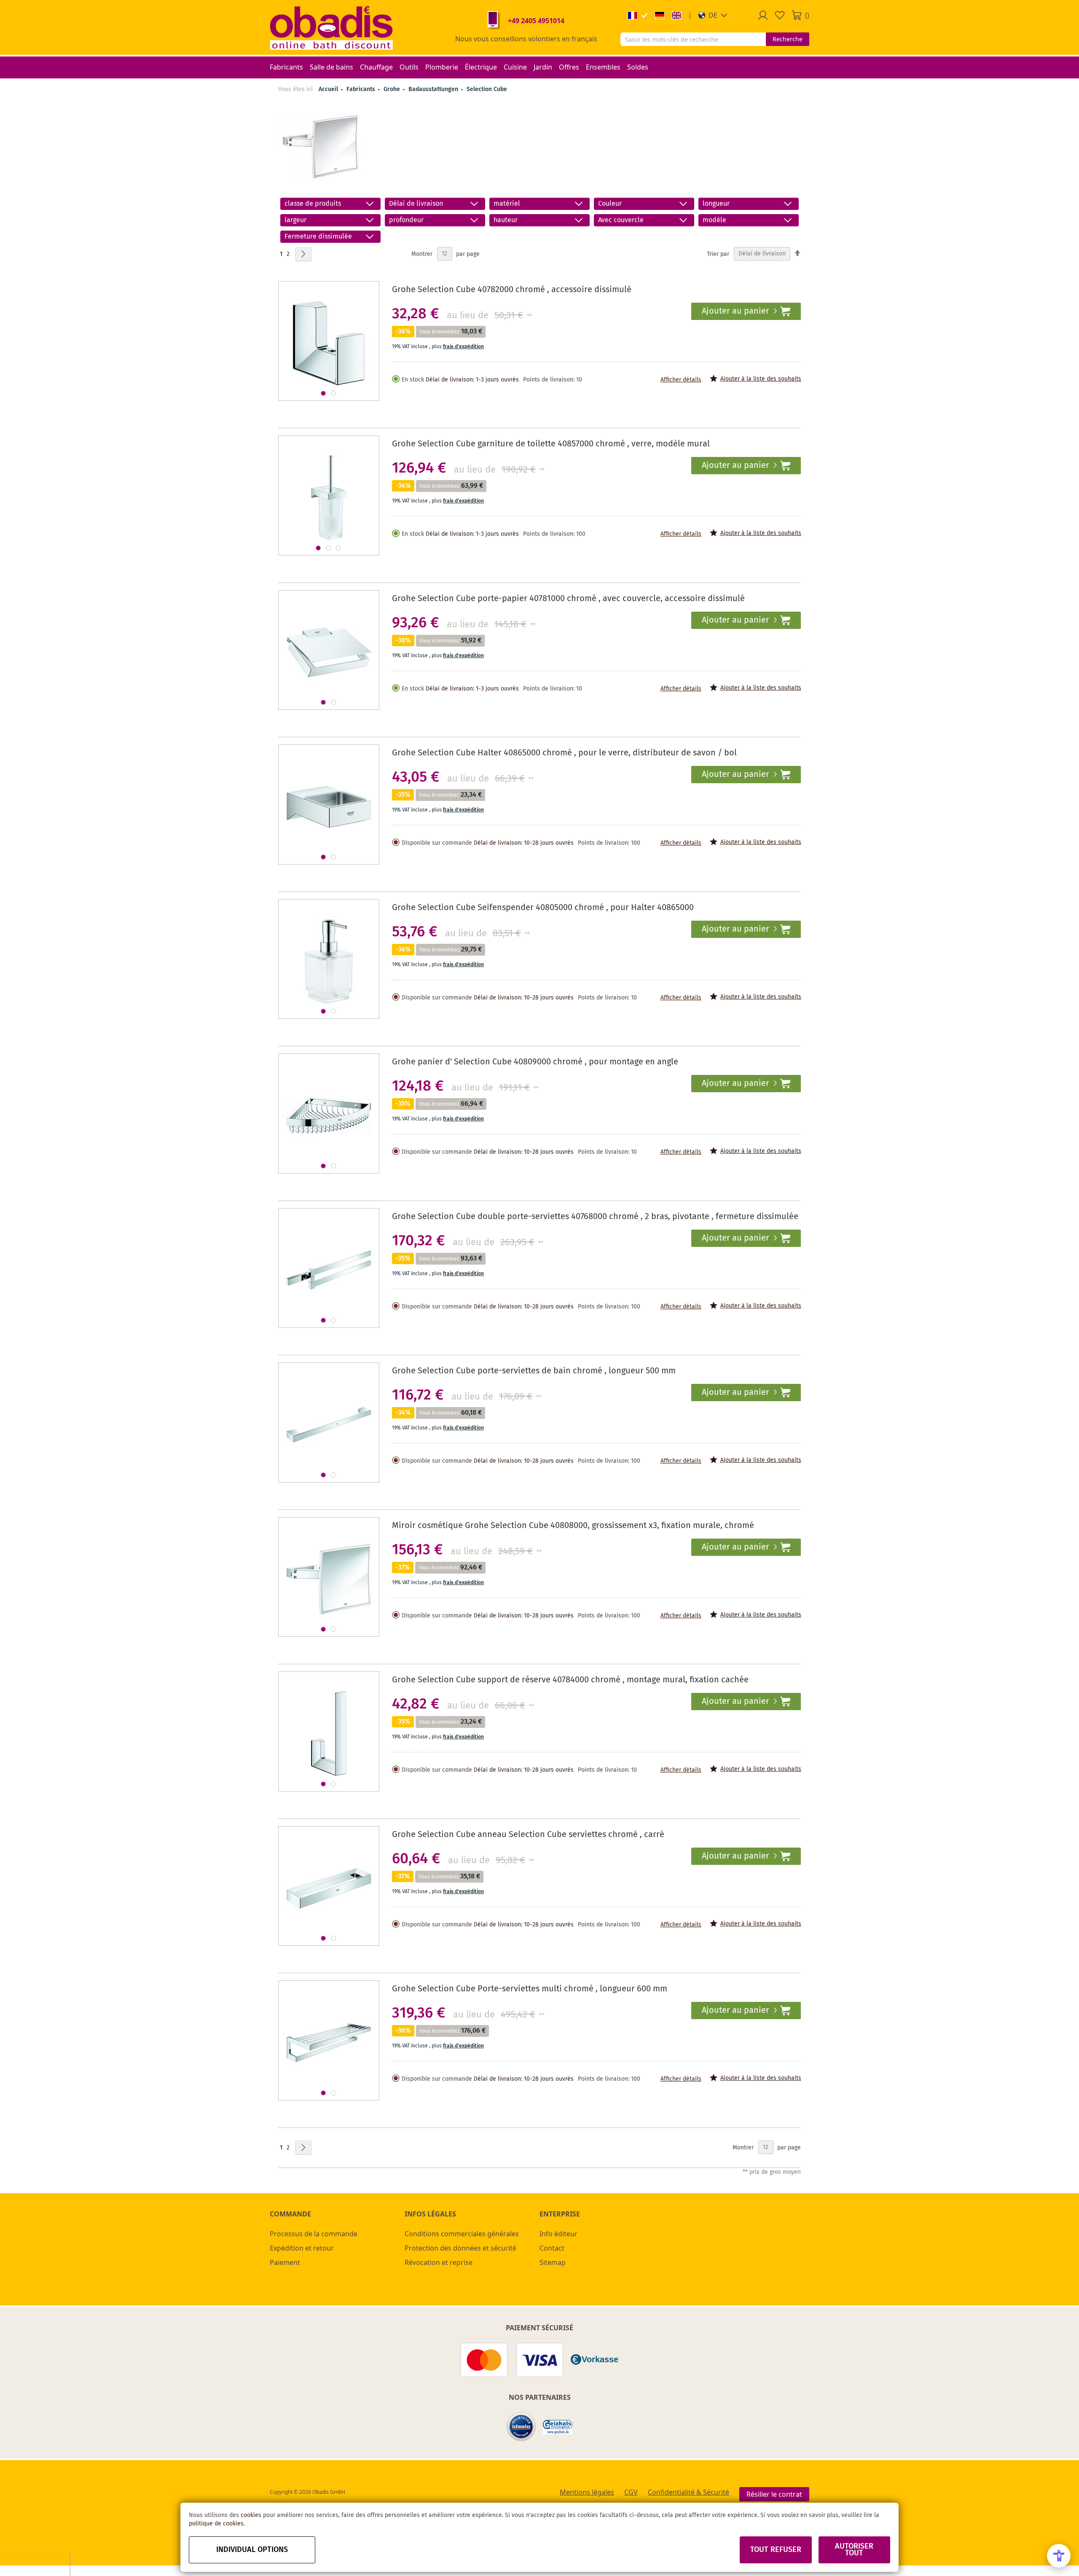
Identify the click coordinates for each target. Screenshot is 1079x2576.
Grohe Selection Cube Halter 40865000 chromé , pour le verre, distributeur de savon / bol (564, 753)
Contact (552, 2248)
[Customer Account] (763, 15)
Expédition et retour (302, 2248)
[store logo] (331, 27)
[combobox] (693, 39)
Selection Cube (487, 89)
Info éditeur (558, 2234)
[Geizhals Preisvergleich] (558, 2427)
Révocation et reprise (439, 2262)
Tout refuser (776, 2550)
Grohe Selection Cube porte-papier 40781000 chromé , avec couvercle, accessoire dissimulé (568, 599)
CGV (631, 2492)
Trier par (718, 254)
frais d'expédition (463, 347)
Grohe (393, 89)
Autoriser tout (854, 2550)
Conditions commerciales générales (462, 2234)
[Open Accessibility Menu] (1059, 2556)
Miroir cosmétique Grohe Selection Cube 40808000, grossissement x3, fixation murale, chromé (573, 1526)
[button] (713, 15)
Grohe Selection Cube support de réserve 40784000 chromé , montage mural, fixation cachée (570, 1680)
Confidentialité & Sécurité (688, 2492)
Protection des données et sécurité (460, 2248)
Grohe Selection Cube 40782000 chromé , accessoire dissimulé (512, 290)
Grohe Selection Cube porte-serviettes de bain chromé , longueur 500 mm (534, 1371)
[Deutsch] (660, 15)
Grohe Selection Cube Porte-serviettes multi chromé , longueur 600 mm (530, 1989)
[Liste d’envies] (780, 15)
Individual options (252, 2550)
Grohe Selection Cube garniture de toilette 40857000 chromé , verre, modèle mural (551, 444)
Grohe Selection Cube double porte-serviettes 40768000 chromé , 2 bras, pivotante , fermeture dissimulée (595, 1217)
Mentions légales (587, 2492)
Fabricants (362, 89)
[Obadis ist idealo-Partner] (521, 2427)
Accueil (328, 89)
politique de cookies (216, 2524)
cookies (251, 2515)
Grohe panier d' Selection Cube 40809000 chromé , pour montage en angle (535, 1062)
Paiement (285, 2262)
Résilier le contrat (774, 2494)
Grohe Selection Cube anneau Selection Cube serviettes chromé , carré (528, 1835)
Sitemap (553, 2262)
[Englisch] (676, 15)
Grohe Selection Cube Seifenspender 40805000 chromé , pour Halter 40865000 (543, 908)
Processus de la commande (314, 2234)
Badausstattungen (434, 89)
